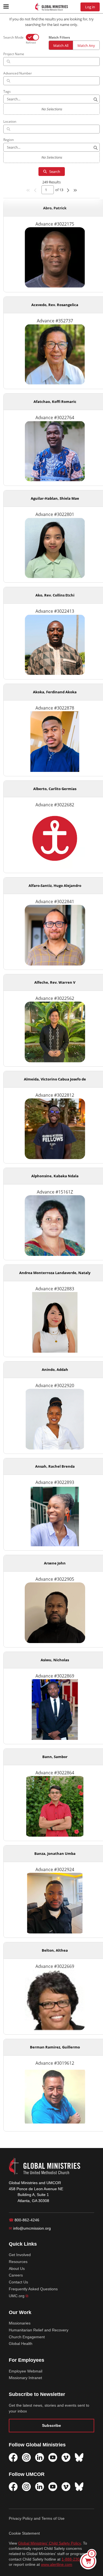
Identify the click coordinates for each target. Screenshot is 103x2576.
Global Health (21, 2344)
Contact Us (18, 2282)
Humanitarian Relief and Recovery (39, 2330)
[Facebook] (13, 2457)
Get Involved (20, 2255)
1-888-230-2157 (76, 2559)
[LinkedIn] (40, 2457)
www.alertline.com (57, 2565)
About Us (17, 2269)
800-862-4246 (24, 2220)
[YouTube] (53, 2457)
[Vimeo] (66, 2457)
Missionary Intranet (25, 2378)
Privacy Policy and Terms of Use (37, 2518)
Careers (16, 2275)
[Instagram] (26, 2457)
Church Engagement (27, 2337)
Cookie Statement (24, 2533)
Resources (18, 2262)
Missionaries (20, 2323)
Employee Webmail (26, 2371)
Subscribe (51, 2425)
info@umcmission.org (30, 2228)
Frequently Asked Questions (33, 2289)
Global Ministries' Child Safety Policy (49, 2543)
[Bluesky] (79, 2457)
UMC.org (19, 2296)
